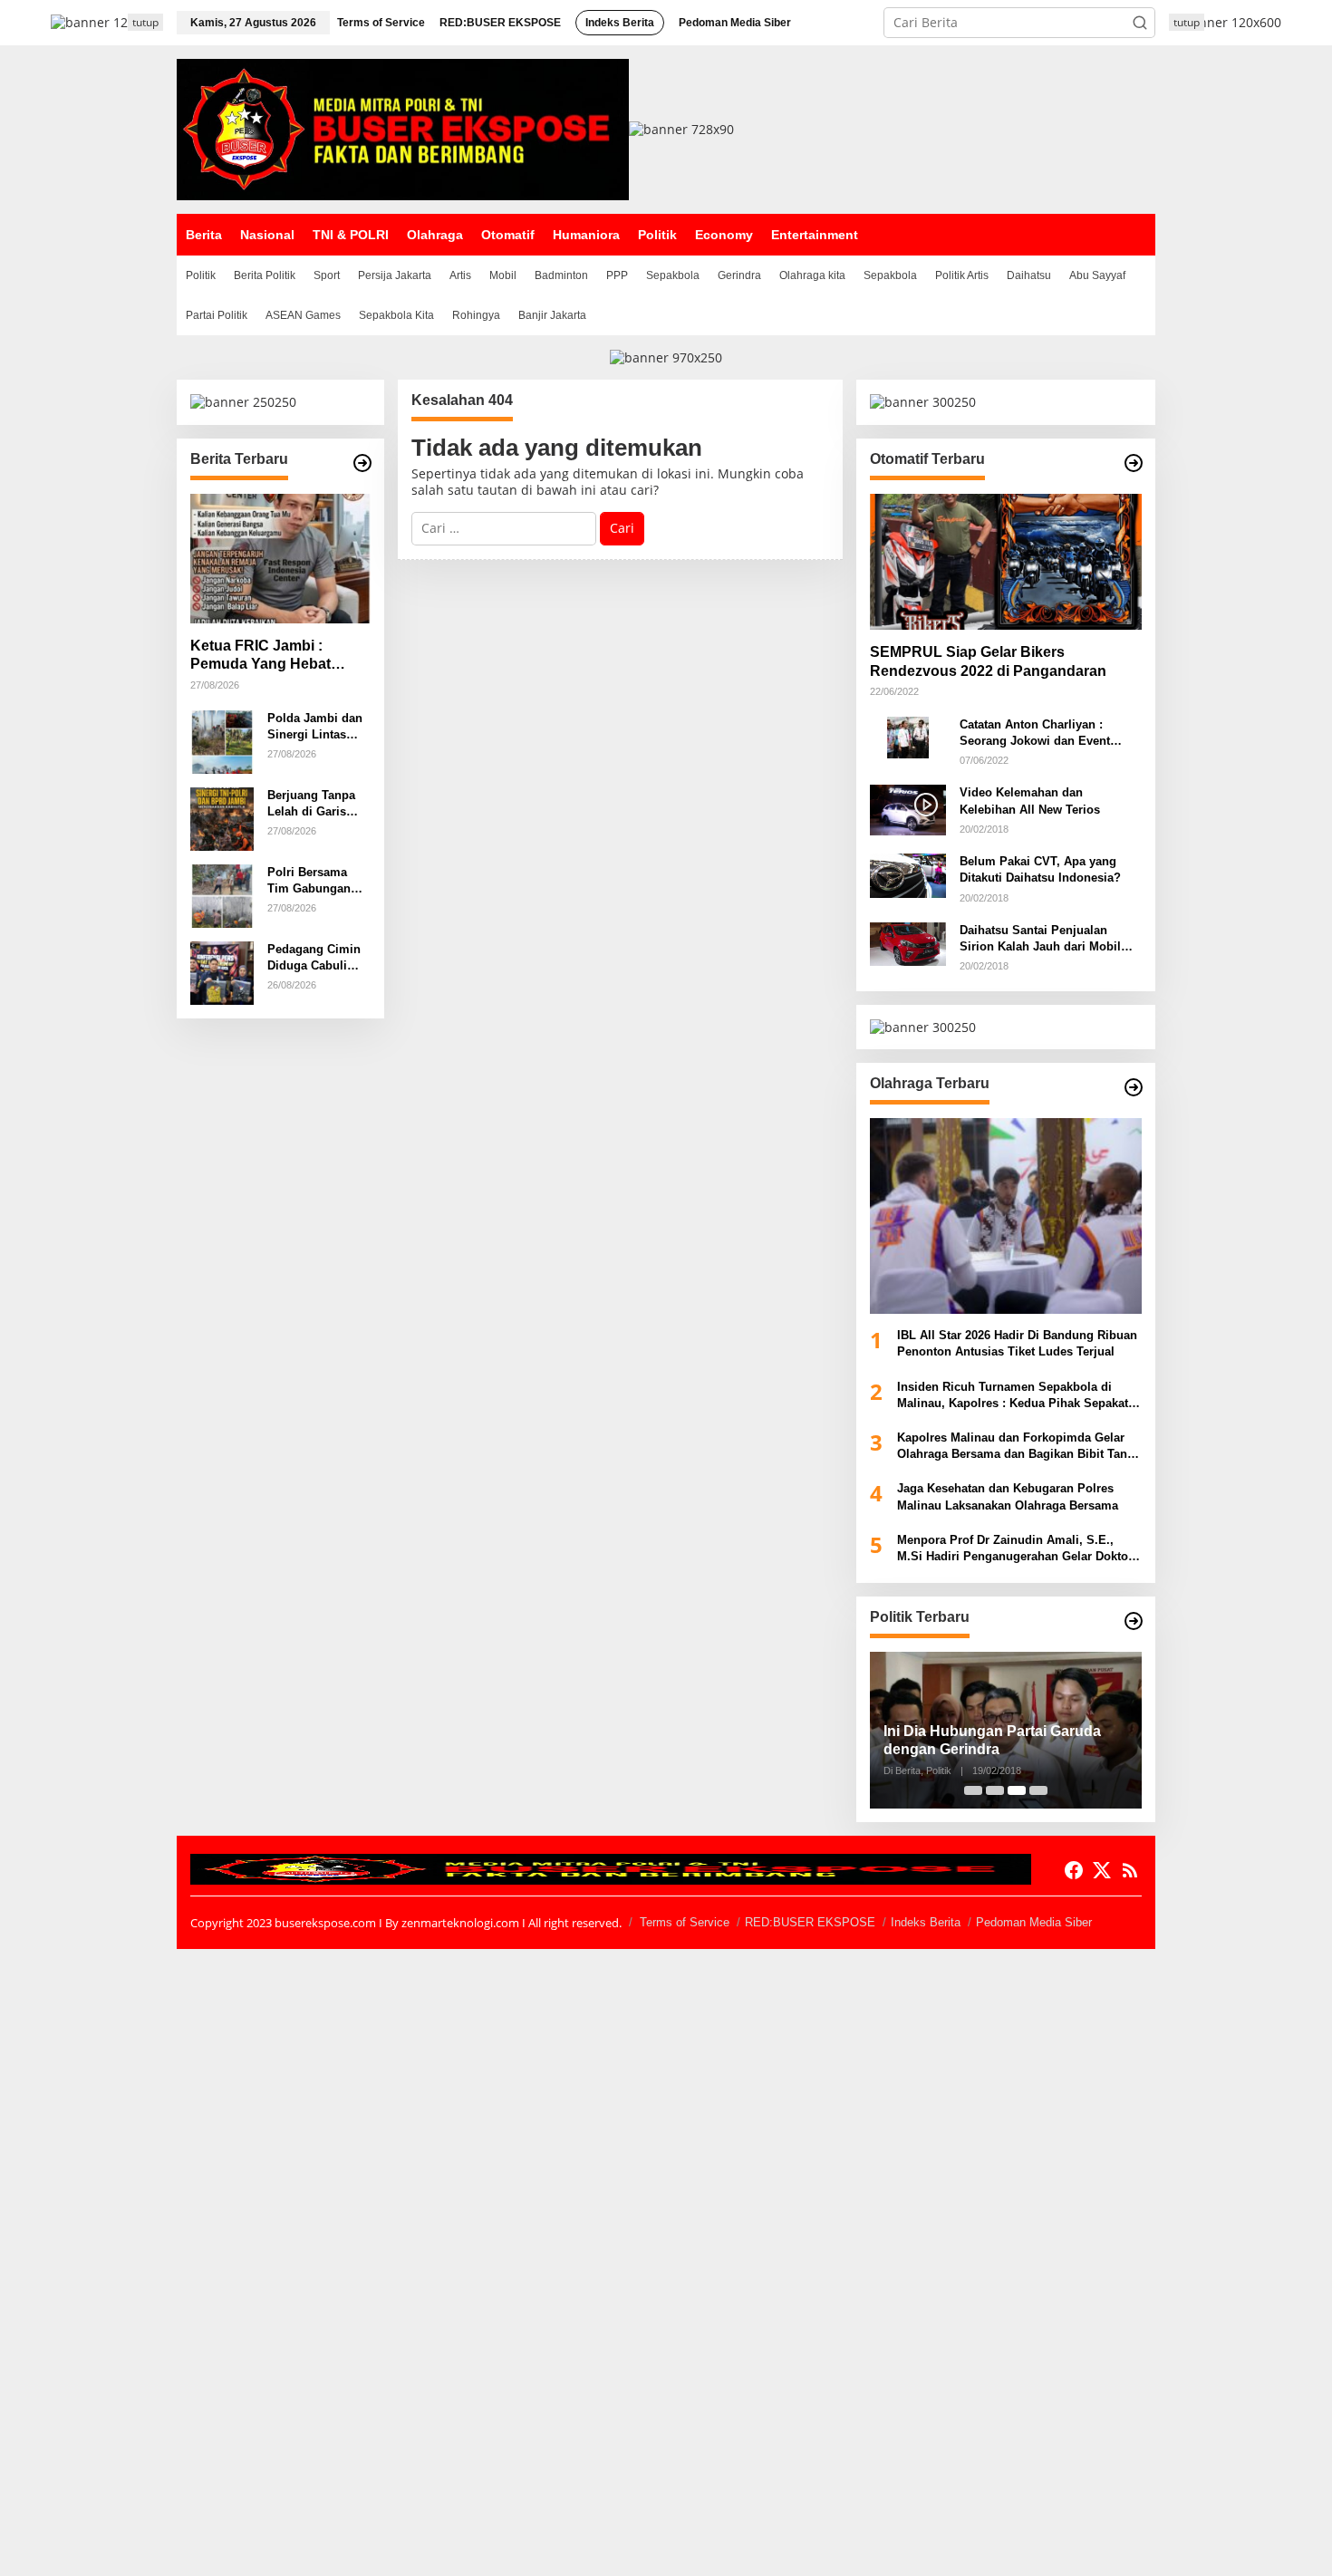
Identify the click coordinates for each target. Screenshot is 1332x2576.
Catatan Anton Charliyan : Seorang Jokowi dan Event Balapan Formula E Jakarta (1035, 733)
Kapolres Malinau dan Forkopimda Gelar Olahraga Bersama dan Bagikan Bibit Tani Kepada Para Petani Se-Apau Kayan (1014, 1447)
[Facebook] (1074, 1870)
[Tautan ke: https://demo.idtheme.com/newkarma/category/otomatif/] (1134, 463)
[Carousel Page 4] (1038, 1790)
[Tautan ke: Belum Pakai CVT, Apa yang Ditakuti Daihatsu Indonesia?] (908, 874)
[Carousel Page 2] (995, 1790)
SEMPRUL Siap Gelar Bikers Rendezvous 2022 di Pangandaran (988, 661)
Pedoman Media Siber (1034, 1922)
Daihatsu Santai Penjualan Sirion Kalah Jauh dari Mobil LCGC (1040, 939)
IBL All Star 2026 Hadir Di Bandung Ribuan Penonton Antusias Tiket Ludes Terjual (1017, 1343)
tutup (145, 22)
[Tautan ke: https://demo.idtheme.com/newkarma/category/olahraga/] (1134, 1087)
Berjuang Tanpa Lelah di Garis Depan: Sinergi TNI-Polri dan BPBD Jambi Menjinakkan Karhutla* (311, 804)
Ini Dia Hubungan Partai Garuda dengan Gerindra (992, 1741)
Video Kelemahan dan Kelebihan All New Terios (1030, 801)
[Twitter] (1102, 1870)
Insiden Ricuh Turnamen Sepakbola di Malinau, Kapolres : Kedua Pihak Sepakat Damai (1013, 1396)
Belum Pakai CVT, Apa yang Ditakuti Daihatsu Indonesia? (1040, 869)
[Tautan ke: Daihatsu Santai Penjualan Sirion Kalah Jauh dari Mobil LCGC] (908, 943)
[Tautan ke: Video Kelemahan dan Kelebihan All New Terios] (908, 809)
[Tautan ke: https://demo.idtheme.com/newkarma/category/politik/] (1134, 1621)
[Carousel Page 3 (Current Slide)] (1017, 1790)
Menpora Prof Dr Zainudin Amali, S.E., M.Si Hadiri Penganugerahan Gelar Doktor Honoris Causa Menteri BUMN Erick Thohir (1017, 1549)
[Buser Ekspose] (403, 128)
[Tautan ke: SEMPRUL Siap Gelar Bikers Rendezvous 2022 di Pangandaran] (1006, 562)
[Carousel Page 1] (973, 1790)
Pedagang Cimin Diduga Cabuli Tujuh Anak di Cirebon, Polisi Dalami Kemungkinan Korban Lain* (314, 958)
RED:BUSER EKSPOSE (810, 1922)
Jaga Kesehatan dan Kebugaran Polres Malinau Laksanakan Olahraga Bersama (1008, 1496)
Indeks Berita (926, 1922)
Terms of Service (685, 1922)
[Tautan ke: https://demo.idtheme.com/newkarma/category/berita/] (362, 463)
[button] (1140, 23)
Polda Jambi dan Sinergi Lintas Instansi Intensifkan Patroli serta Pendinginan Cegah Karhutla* (319, 727)
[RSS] (1130, 1870)
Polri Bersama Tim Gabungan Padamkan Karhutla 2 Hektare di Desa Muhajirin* (319, 881)
